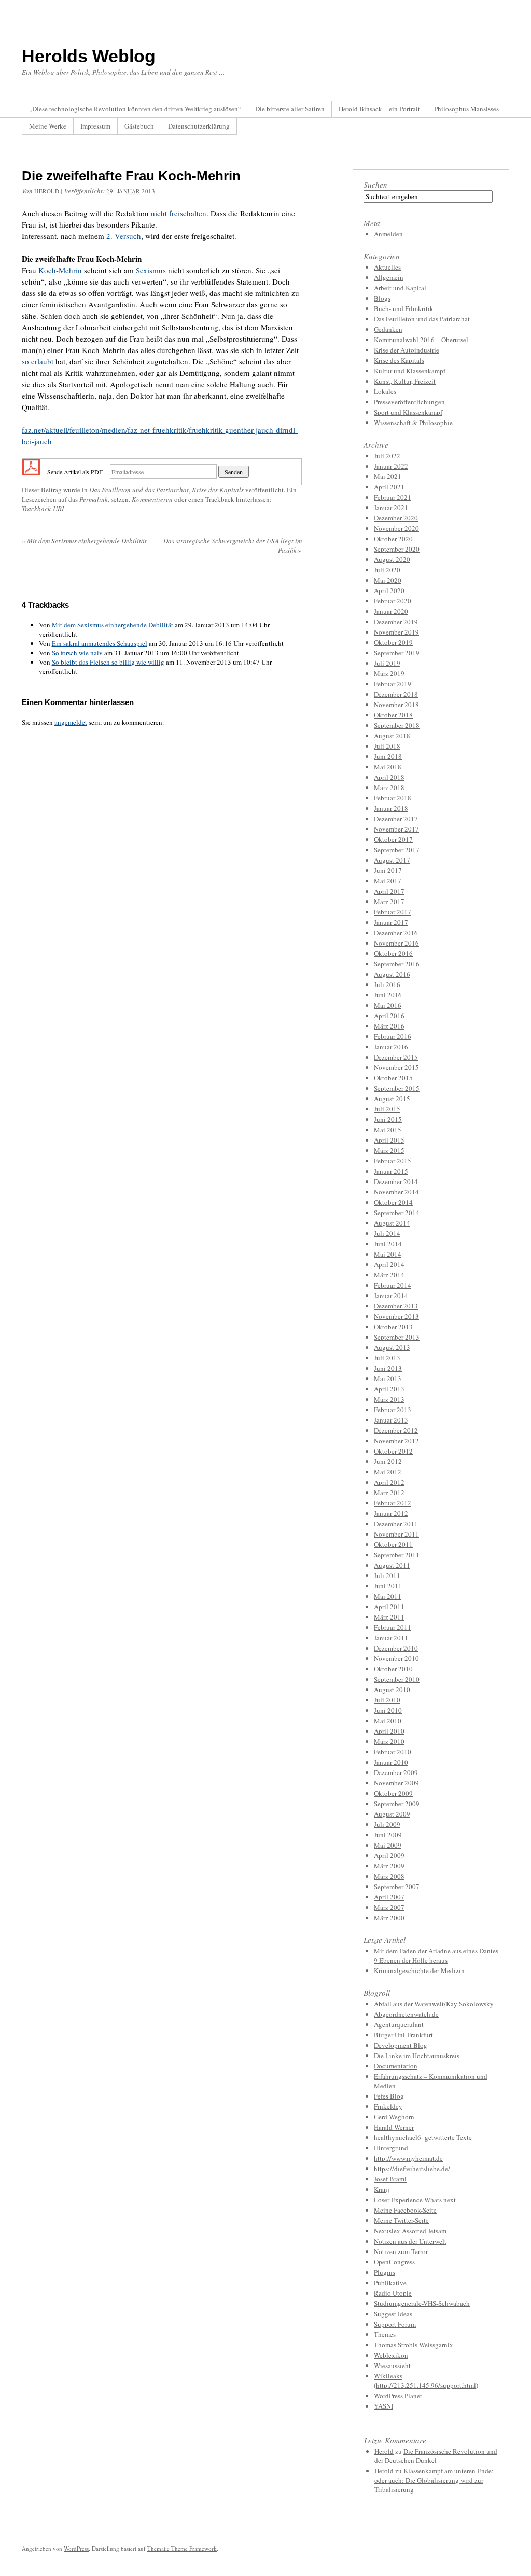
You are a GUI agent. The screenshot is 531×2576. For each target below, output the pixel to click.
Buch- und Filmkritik (404, 308)
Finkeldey (388, 2106)
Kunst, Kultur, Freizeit (405, 381)
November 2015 (396, 1067)
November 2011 (396, 1534)
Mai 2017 (388, 881)
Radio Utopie (393, 2293)
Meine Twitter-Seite (401, 2220)
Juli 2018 (387, 746)
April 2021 (389, 487)
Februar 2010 (393, 1752)
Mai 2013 (388, 1378)
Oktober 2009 (393, 1793)
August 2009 (392, 1814)
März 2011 (389, 1617)
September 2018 (397, 725)
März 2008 (389, 1876)
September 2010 (397, 1679)
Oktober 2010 (393, 1669)
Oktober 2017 (393, 839)
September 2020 (397, 549)
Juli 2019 (387, 663)
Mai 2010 (388, 1721)
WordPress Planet (398, 2396)
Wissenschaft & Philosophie (413, 423)
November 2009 (396, 1783)
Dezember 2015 (396, 1057)
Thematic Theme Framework (182, 2548)
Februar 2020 (393, 601)
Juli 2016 (387, 984)
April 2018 (389, 777)
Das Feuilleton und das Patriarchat (139, 490)
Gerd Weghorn (394, 2117)
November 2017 (396, 829)
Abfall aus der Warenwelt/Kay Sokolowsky (434, 2004)
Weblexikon (391, 2355)
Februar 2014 (393, 1285)
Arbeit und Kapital (400, 288)
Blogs (382, 298)
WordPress (76, 2548)
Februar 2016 (393, 1036)
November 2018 (396, 705)
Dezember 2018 (396, 694)
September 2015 (397, 1088)
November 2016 (396, 943)
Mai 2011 (388, 1596)
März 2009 (389, 1866)
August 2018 (392, 736)
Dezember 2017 (396, 819)
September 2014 (397, 1213)
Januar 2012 (391, 1513)
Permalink (94, 499)
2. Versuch (124, 236)
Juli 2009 (387, 1824)
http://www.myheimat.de (408, 2158)
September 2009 (397, 1804)
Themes (385, 2334)
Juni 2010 (388, 1710)
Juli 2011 (387, 1575)
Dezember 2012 (396, 1430)
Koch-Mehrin (60, 270)
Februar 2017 (393, 912)
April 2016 (389, 1016)
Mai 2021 (388, 476)
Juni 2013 (388, 1368)
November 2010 (396, 1658)
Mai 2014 (388, 1254)
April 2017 (389, 891)
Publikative (390, 2283)
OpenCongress (394, 2262)
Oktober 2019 (393, 642)
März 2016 (389, 1026)
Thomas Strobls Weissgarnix (414, 2345)
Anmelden (388, 234)
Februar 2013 (393, 1410)
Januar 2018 (391, 808)
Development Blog (401, 2045)
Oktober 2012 (393, 1451)
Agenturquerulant (399, 2024)
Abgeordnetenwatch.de (406, 2014)
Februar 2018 (393, 798)
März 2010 (389, 1741)
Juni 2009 (388, 1835)
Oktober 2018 (393, 715)
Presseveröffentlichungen (409, 402)
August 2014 (392, 1223)
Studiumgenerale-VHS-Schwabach (422, 2303)
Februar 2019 (393, 684)
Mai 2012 (388, 1472)
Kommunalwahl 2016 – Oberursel (421, 340)
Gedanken (388, 329)
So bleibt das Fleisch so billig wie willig (108, 662)
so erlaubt (38, 361)
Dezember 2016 (396, 933)
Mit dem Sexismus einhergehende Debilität (84, 541)
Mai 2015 (388, 1130)
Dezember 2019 (396, 622)
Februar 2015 (393, 1161)
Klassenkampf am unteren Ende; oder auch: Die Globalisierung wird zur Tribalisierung (434, 2480)
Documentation (396, 2066)
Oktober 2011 (393, 1544)
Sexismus (151, 270)
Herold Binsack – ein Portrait (379, 109)
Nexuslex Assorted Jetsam (410, 2231)
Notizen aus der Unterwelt (410, 2241)
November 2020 (396, 528)
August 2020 (392, 559)
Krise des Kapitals (218, 490)
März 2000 (389, 1918)
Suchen (375, 185)
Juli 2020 (387, 570)
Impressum (95, 126)
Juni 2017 (388, 870)
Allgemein (389, 277)
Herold (47, 191)
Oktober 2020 (393, 539)
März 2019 (389, 673)
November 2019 (396, 632)
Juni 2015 (388, 1119)
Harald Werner (394, 2127)
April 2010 (389, 1731)
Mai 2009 (388, 1845)
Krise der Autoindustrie (407, 350)
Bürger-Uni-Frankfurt (403, 2035)
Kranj (382, 2189)
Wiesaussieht (392, 2366)
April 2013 (389, 1389)
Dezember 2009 (396, 1772)
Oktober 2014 (393, 1202)
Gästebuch (139, 126)
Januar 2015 (391, 1171)
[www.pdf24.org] (31, 471)
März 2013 (389, 1399)
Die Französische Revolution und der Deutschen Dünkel (436, 2456)
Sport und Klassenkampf (408, 412)
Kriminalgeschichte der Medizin (419, 1970)
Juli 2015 (387, 1109)
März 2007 (389, 1907)
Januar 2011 (391, 1638)
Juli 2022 (387, 456)
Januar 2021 (391, 508)
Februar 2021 (393, 497)
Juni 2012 (388, 1461)
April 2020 (389, 590)
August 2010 (392, 1690)
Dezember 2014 (396, 1181)
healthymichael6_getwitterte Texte (423, 2137)
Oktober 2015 (393, 1078)
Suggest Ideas (393, 2314)
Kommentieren (152, 499)
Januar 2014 (391, 1296)
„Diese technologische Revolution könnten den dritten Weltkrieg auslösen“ (135, 109)
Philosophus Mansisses (466, 109)
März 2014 (389, 1275)
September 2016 (397, 964)
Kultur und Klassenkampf (410, 371)
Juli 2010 (387, 1700)
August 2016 (392, 974)
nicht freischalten (179, 213)
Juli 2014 (387, 1233)
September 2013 (397, 1337)
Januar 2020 (391, 611)
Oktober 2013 (393, 1327)
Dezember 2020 (396, 518)
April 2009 (389, 1855)
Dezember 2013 (396, 1306)
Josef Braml (390, 2179)
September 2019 (397, 653)
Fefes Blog (389, 2096)
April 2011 (389, 1607)
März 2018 (389, 787)
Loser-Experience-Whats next (415, 2200)
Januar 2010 (391, 1762)
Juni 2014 (388, 1244)
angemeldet (71, 722)
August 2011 (392, 1565)
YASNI (383, 2406)
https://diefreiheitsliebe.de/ (412, 2169)
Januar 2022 (391, 466)
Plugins (385, 2272)
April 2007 (389, 1897)
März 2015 (389, 1150)
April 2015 (389, 1140)
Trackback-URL (44, 509)
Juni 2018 (388, 756)
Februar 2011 (393, 1627)
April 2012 (389, 1482)
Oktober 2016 (393, 953)
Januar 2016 (391, 1047)
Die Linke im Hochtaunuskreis (417, 2056)
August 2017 (392, 860)
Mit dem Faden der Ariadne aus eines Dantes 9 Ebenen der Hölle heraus (436, 1955)
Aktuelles (387, 267)
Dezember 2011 (396, 1524)
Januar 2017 (391, 922)
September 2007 (397, 1887)
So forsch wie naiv (77, 653)
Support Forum (395, 2324)
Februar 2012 (393, 1503)
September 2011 (397, 1555)
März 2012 (389, 1493)
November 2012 (396, 1441)
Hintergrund (391, 2148)
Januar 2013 (391, 1420)
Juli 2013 (387, 1358)
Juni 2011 (388, 1586)
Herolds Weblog (89, 56)
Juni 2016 (388, 995)
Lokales (385, 391)
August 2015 (392, 1099)
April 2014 (389, 1264)
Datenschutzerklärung (199, 126)
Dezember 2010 (396, 1648)
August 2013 (392, 1347)
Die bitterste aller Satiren (290, 109)
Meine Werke (48, 126)
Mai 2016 (388, 1005)
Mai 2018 (388, 767)
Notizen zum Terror (401, 2251)
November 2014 (396, 1192)
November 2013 (396, 1316)
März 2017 (389, 902)
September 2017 (397, 850)
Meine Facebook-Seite (405, 2210)
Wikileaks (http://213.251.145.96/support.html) (426, 2381)
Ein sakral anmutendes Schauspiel (100, 643)
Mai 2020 (388, 580)
